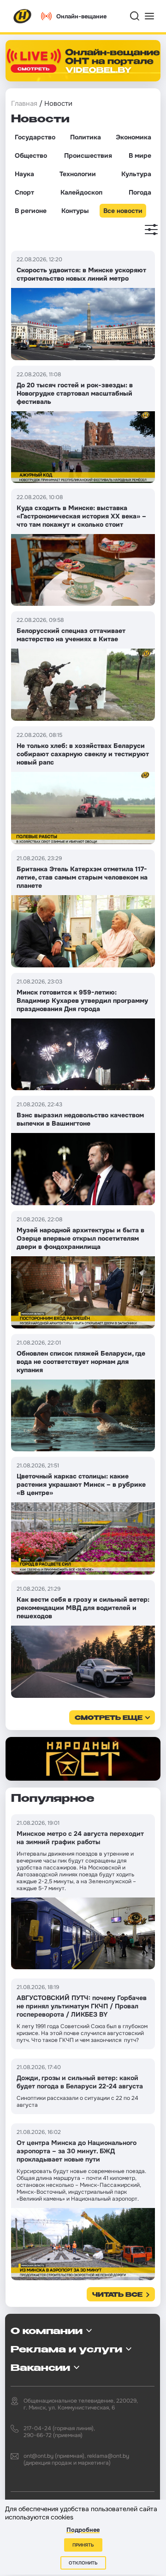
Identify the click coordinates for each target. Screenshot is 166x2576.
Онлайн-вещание (81, 16)
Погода (140, 192)
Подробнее (83, 2530)
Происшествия (88, 155)
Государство (35, 137)
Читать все (117, 2295)
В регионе (31, 211)
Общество (31, 155)
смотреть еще (109, 1718)
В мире (140, 155)
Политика (86, 137)
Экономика (133, 137)
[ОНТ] (23, 16)
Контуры (75, 211)
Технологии (78, 174)
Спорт (24, 192)
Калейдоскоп (81, 192)
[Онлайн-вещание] (83, 61)
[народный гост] (83, 1759)
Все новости (123, 211)
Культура (136, 174)
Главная (24, 103)
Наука (24, 174)
